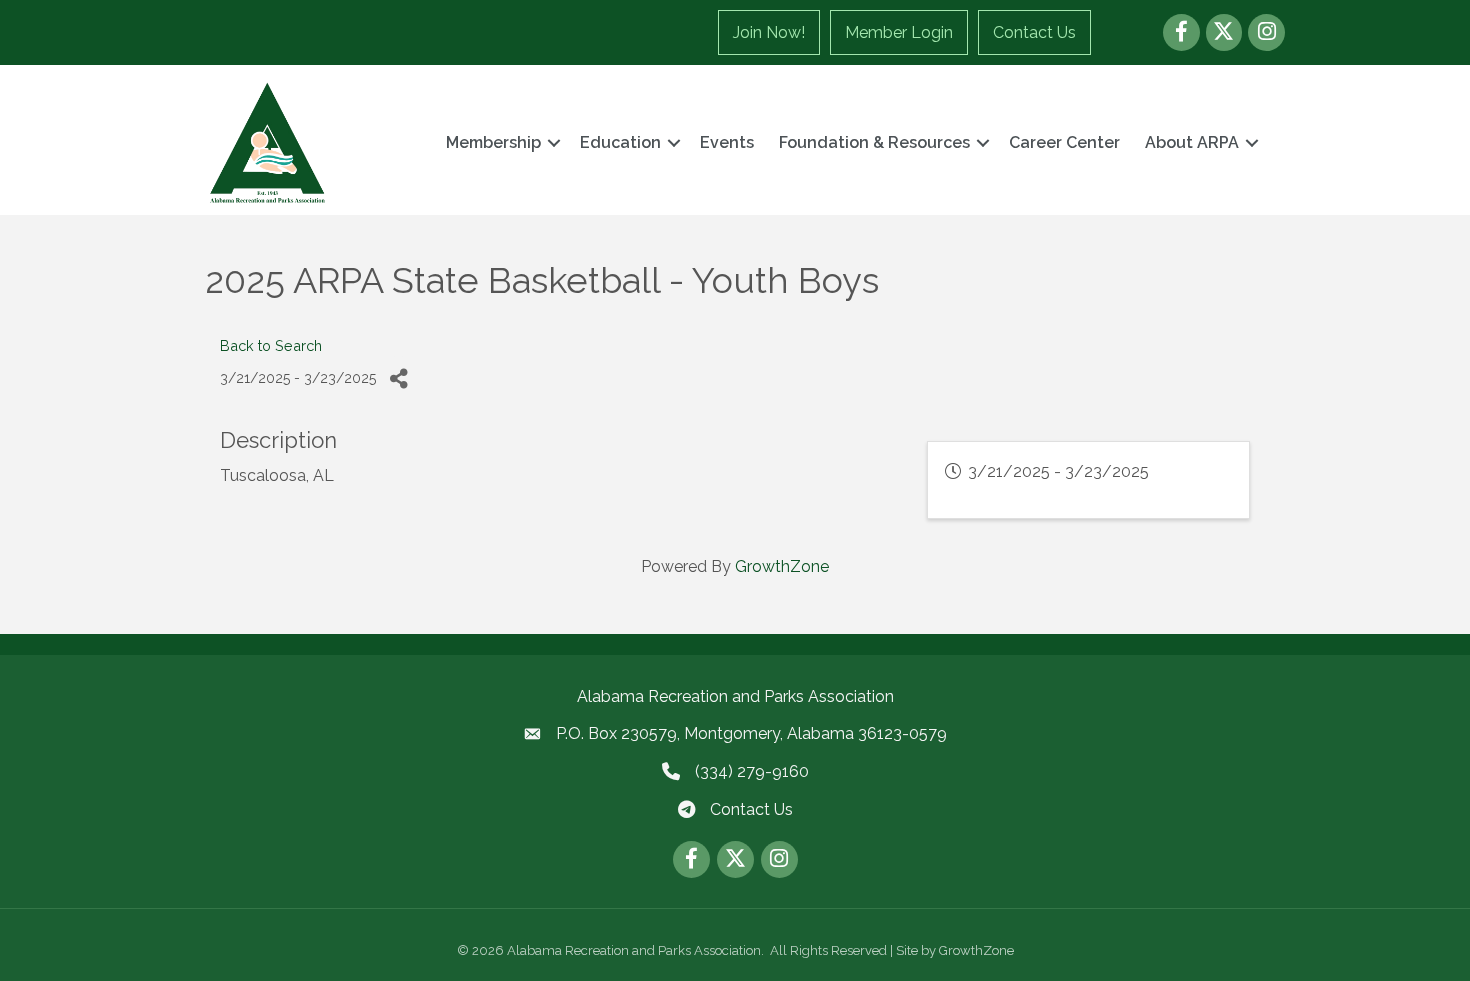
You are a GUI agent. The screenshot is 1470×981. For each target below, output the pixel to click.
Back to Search (271, 345)
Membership (493, 142)
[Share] (398, 378)
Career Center (1064, 142)
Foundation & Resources (874, 142)
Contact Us (1034, 32)
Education (620, 142)
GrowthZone (782, 566)
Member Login (899, 32)
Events (727, 142)
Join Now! (769, 32)
